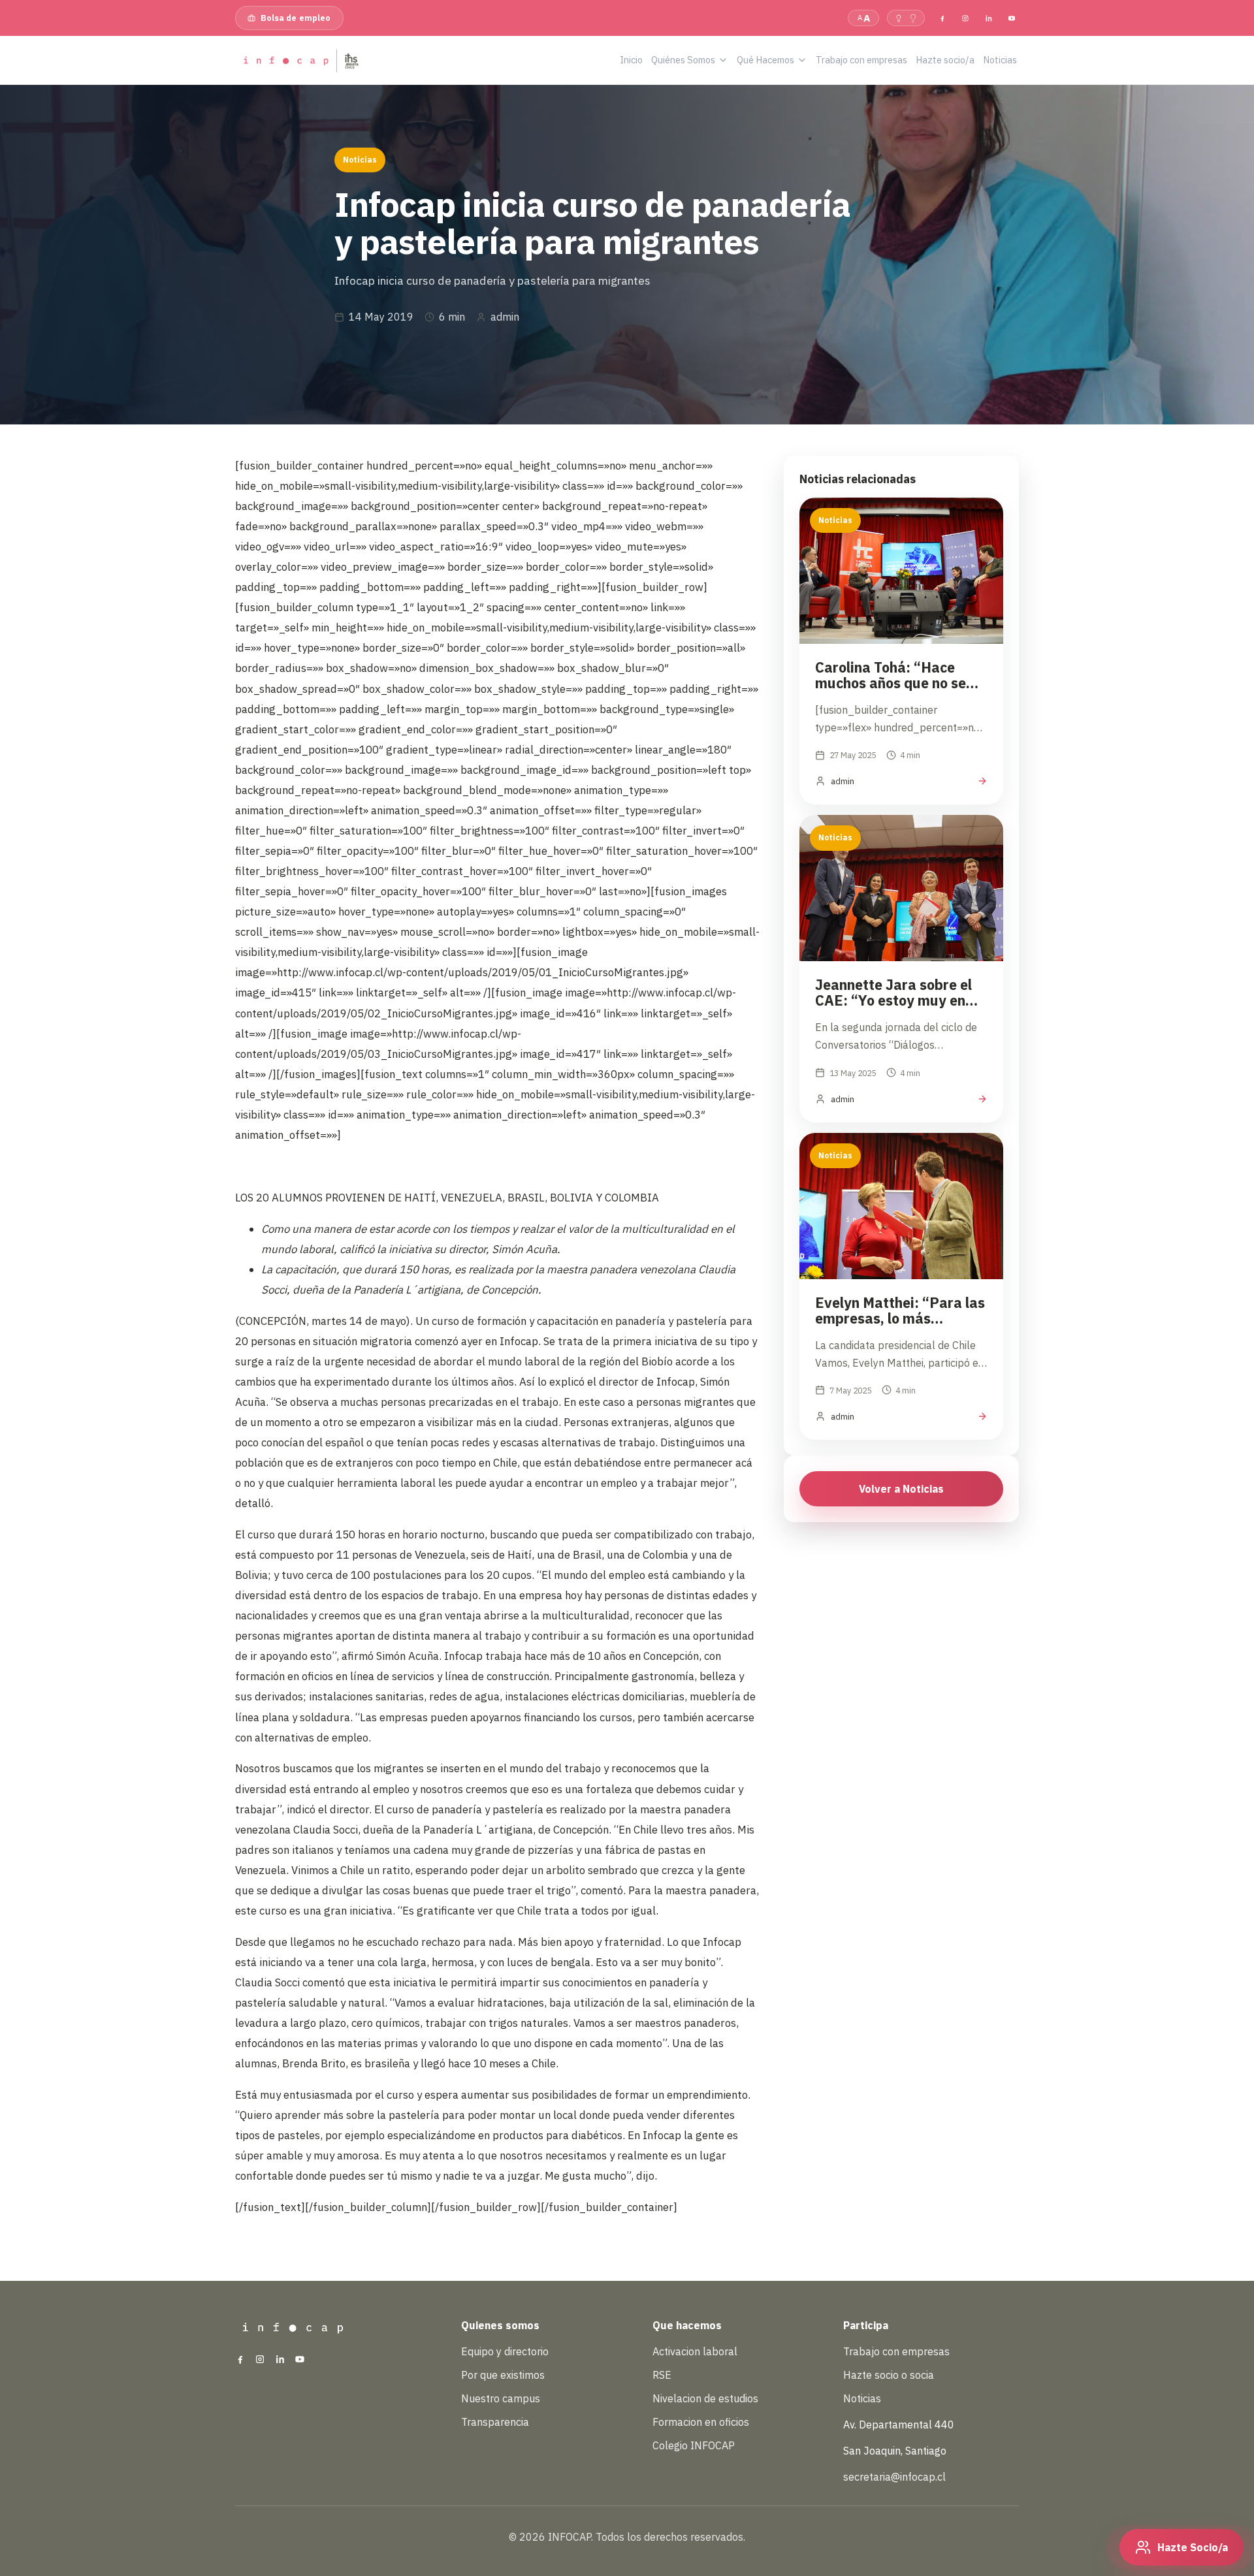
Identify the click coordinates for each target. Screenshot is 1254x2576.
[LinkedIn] (988, 18)
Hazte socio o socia (889, 2375)
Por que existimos (503, 2375)
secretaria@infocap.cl (894, 2477)
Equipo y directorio (505, 2351)
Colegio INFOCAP (694, 2445)
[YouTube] (1012, 18)
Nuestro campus (501, 2398)
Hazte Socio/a (1193, 2547)
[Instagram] (965, 18)
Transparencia (495, 2422)
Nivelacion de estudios (705, 2398)
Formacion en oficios (701, 2422)
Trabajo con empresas (896, 2351)
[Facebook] (942, 18)
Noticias (862, 2398)
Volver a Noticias (901, 1489)
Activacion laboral (695, 2351)
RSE (662, 2375)
